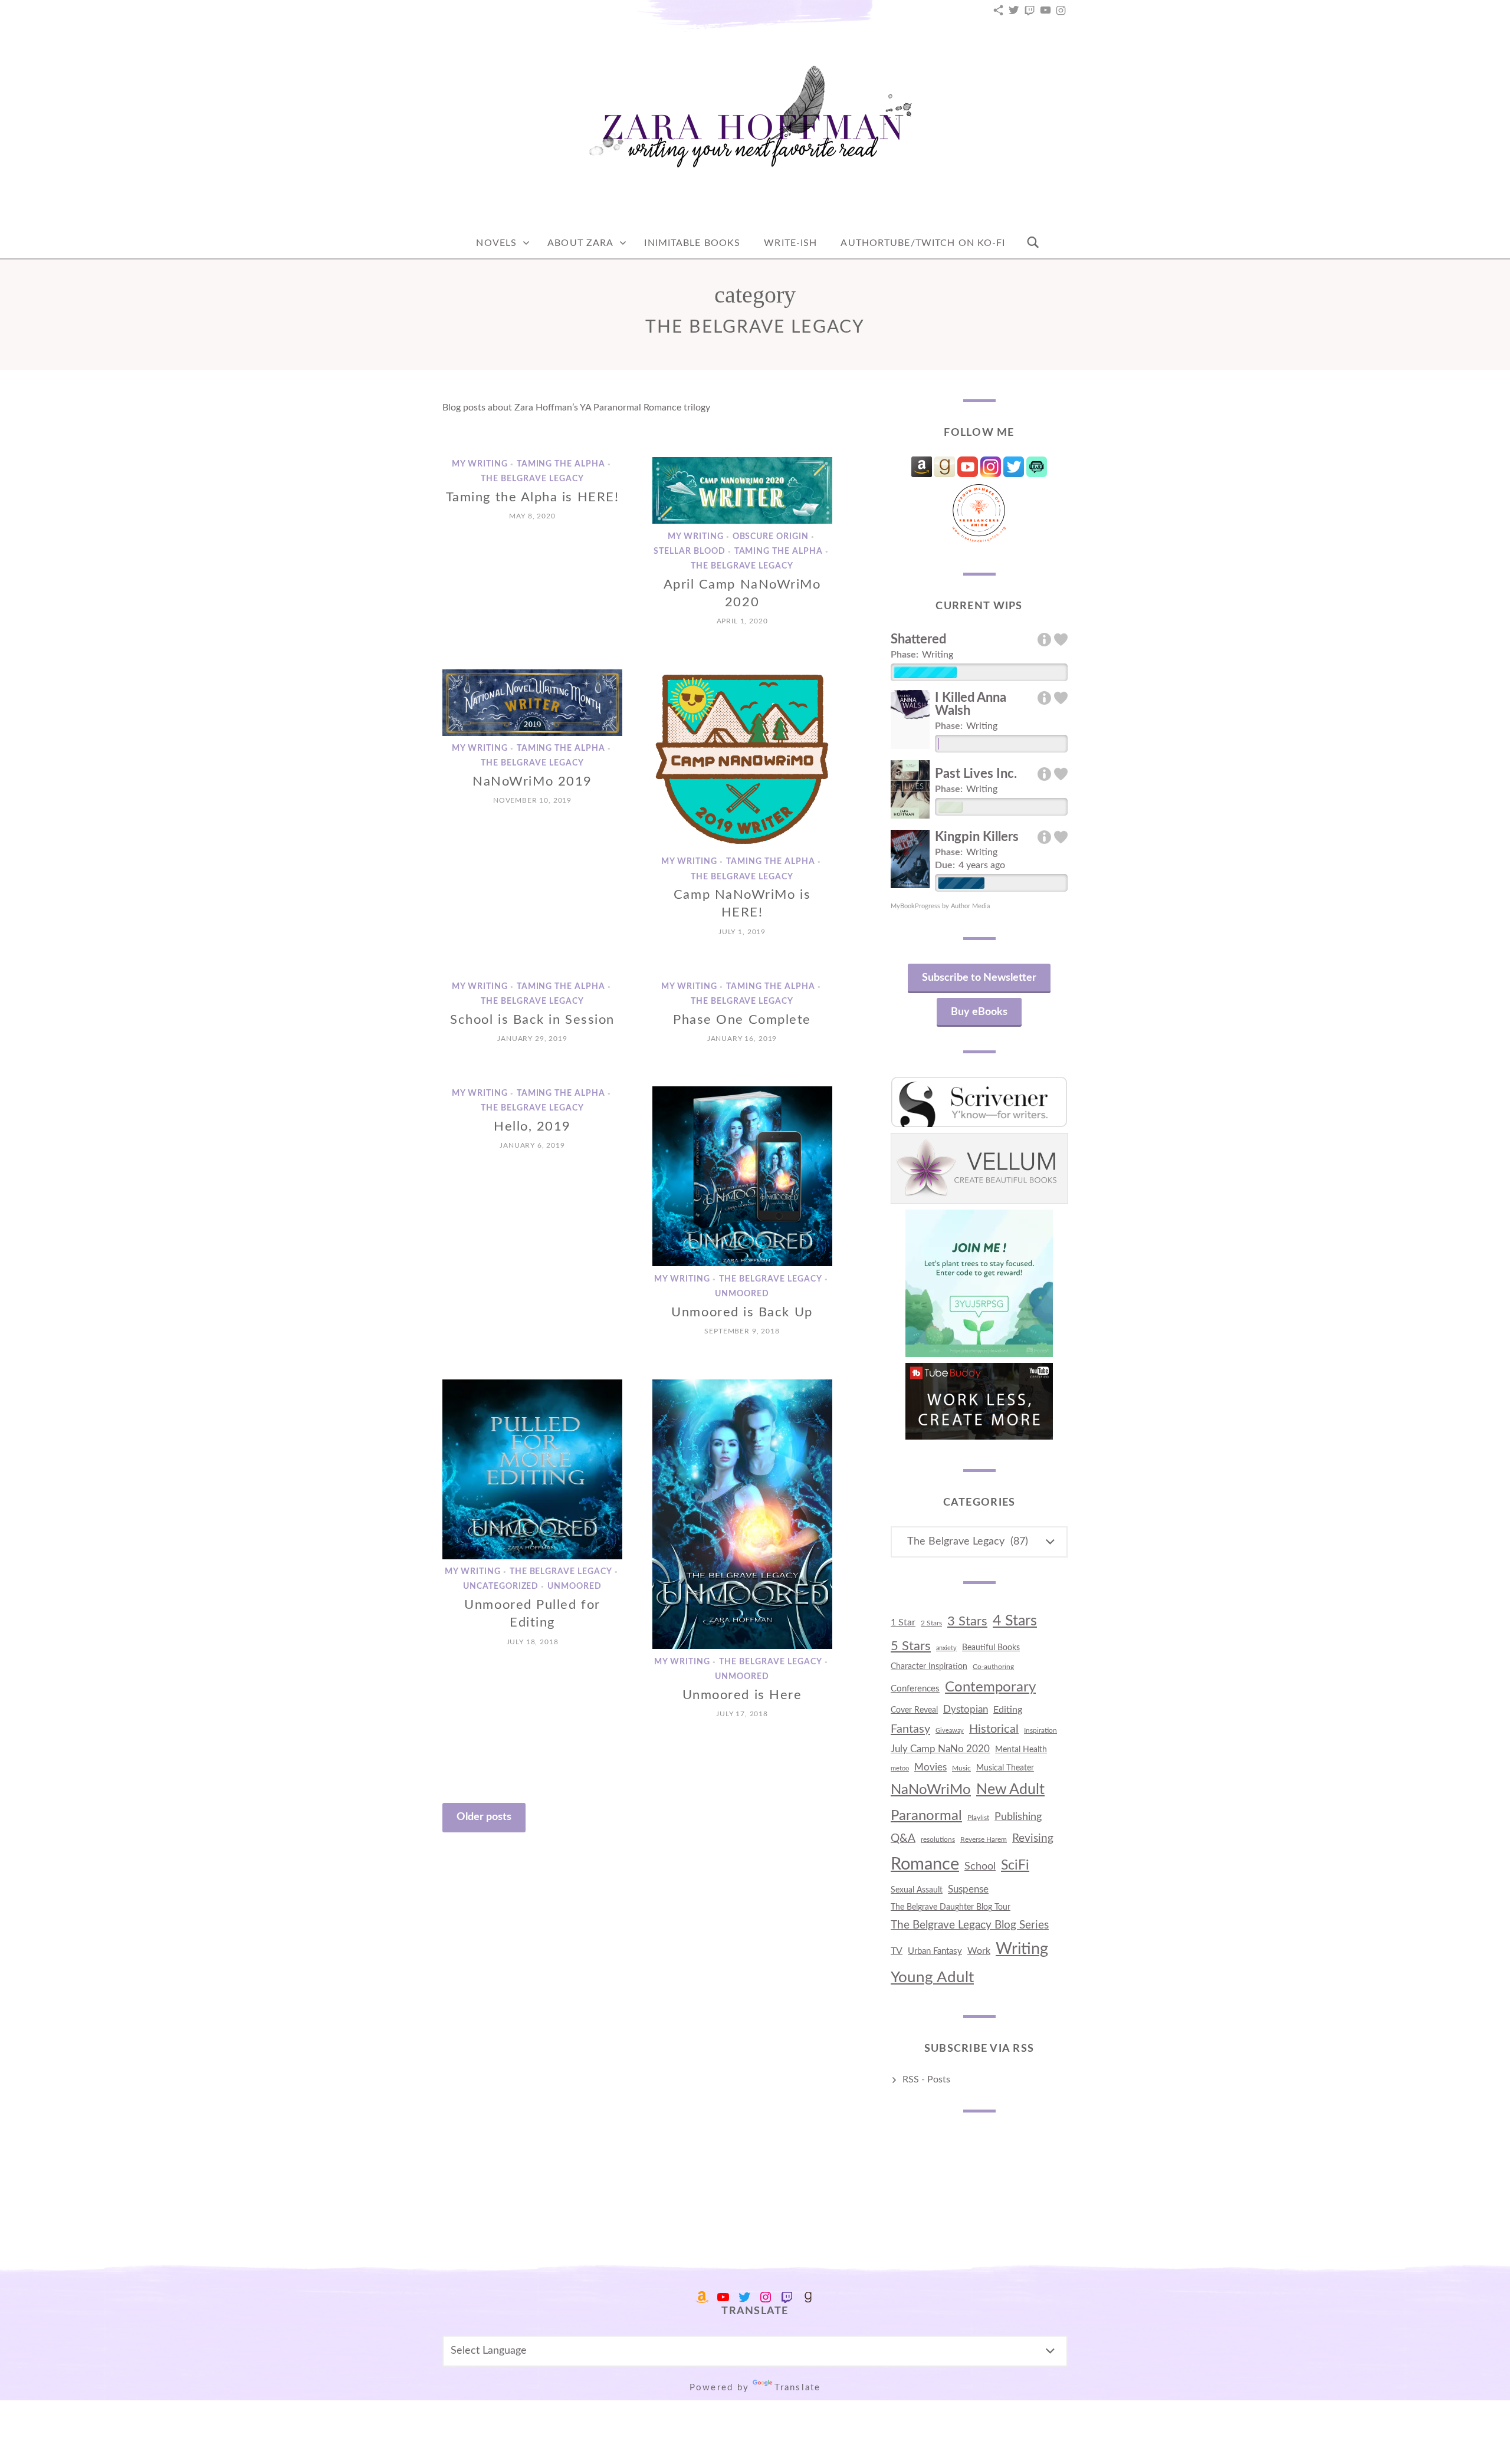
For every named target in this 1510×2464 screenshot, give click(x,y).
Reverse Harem (984, 1839)
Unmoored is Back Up (742, 1312)
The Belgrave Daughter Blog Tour (951, 1907)
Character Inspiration (929, 1667)
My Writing (480, 464)
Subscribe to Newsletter (979, 978)
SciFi (1015, 1865)
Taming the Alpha (561, 464)
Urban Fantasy (935, 1951)
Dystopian (966, 1709)
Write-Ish (790, 243)
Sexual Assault (917, 1890)
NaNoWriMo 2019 (532, 781)
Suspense (968, 1889)
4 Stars (1015, 1621)
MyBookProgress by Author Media (940, 906)
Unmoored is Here (742, 1695)
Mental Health (1021, 1750)
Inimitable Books (692, 243)
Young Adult (932, 1977)
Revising (1033, 1839)
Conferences (915, 1689)
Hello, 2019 (532, 1126)
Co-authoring (993, 1667)
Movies (930, 1767)
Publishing (1018, 1817)
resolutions (938, 1839)
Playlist (978, 1818)
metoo (900, 1768)
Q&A (903, 1839)
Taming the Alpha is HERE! (533, 497)
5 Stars (911, 1646)
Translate (797, 2388)
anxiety (946, 1648)
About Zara (580, 243)
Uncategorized (501, 1587)
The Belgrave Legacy (532, 479)
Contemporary (990, 1687)
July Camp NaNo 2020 (940, 1749)
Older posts (484, 1817)
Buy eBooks (979, 1012)
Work (979, 1951)
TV (897, 1951)
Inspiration (1040, 1730)
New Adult (1010, 1790)
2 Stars (931, 1623)
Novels (496, 243)
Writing (1022, 1949)
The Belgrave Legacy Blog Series (970, 1925)
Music (961, 1768)
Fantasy (910, 1729)
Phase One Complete (742, 1020)
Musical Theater (1005, 1768)
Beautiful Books (991, 1647)
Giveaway (950, 1731)
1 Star (903, 1622)
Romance (925, 1864)
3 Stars (967, 1621)
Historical (994, 1729)
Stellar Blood (690, 551)
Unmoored (742, 1295)
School (980, 1866)
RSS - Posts (926, 2079)
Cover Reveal (914, 1710)
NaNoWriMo (931, 1790)
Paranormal (926, 1816)
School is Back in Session (532, 1020)
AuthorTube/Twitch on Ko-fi (923, 243)
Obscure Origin (771, 537)
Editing (1008, 1710)
